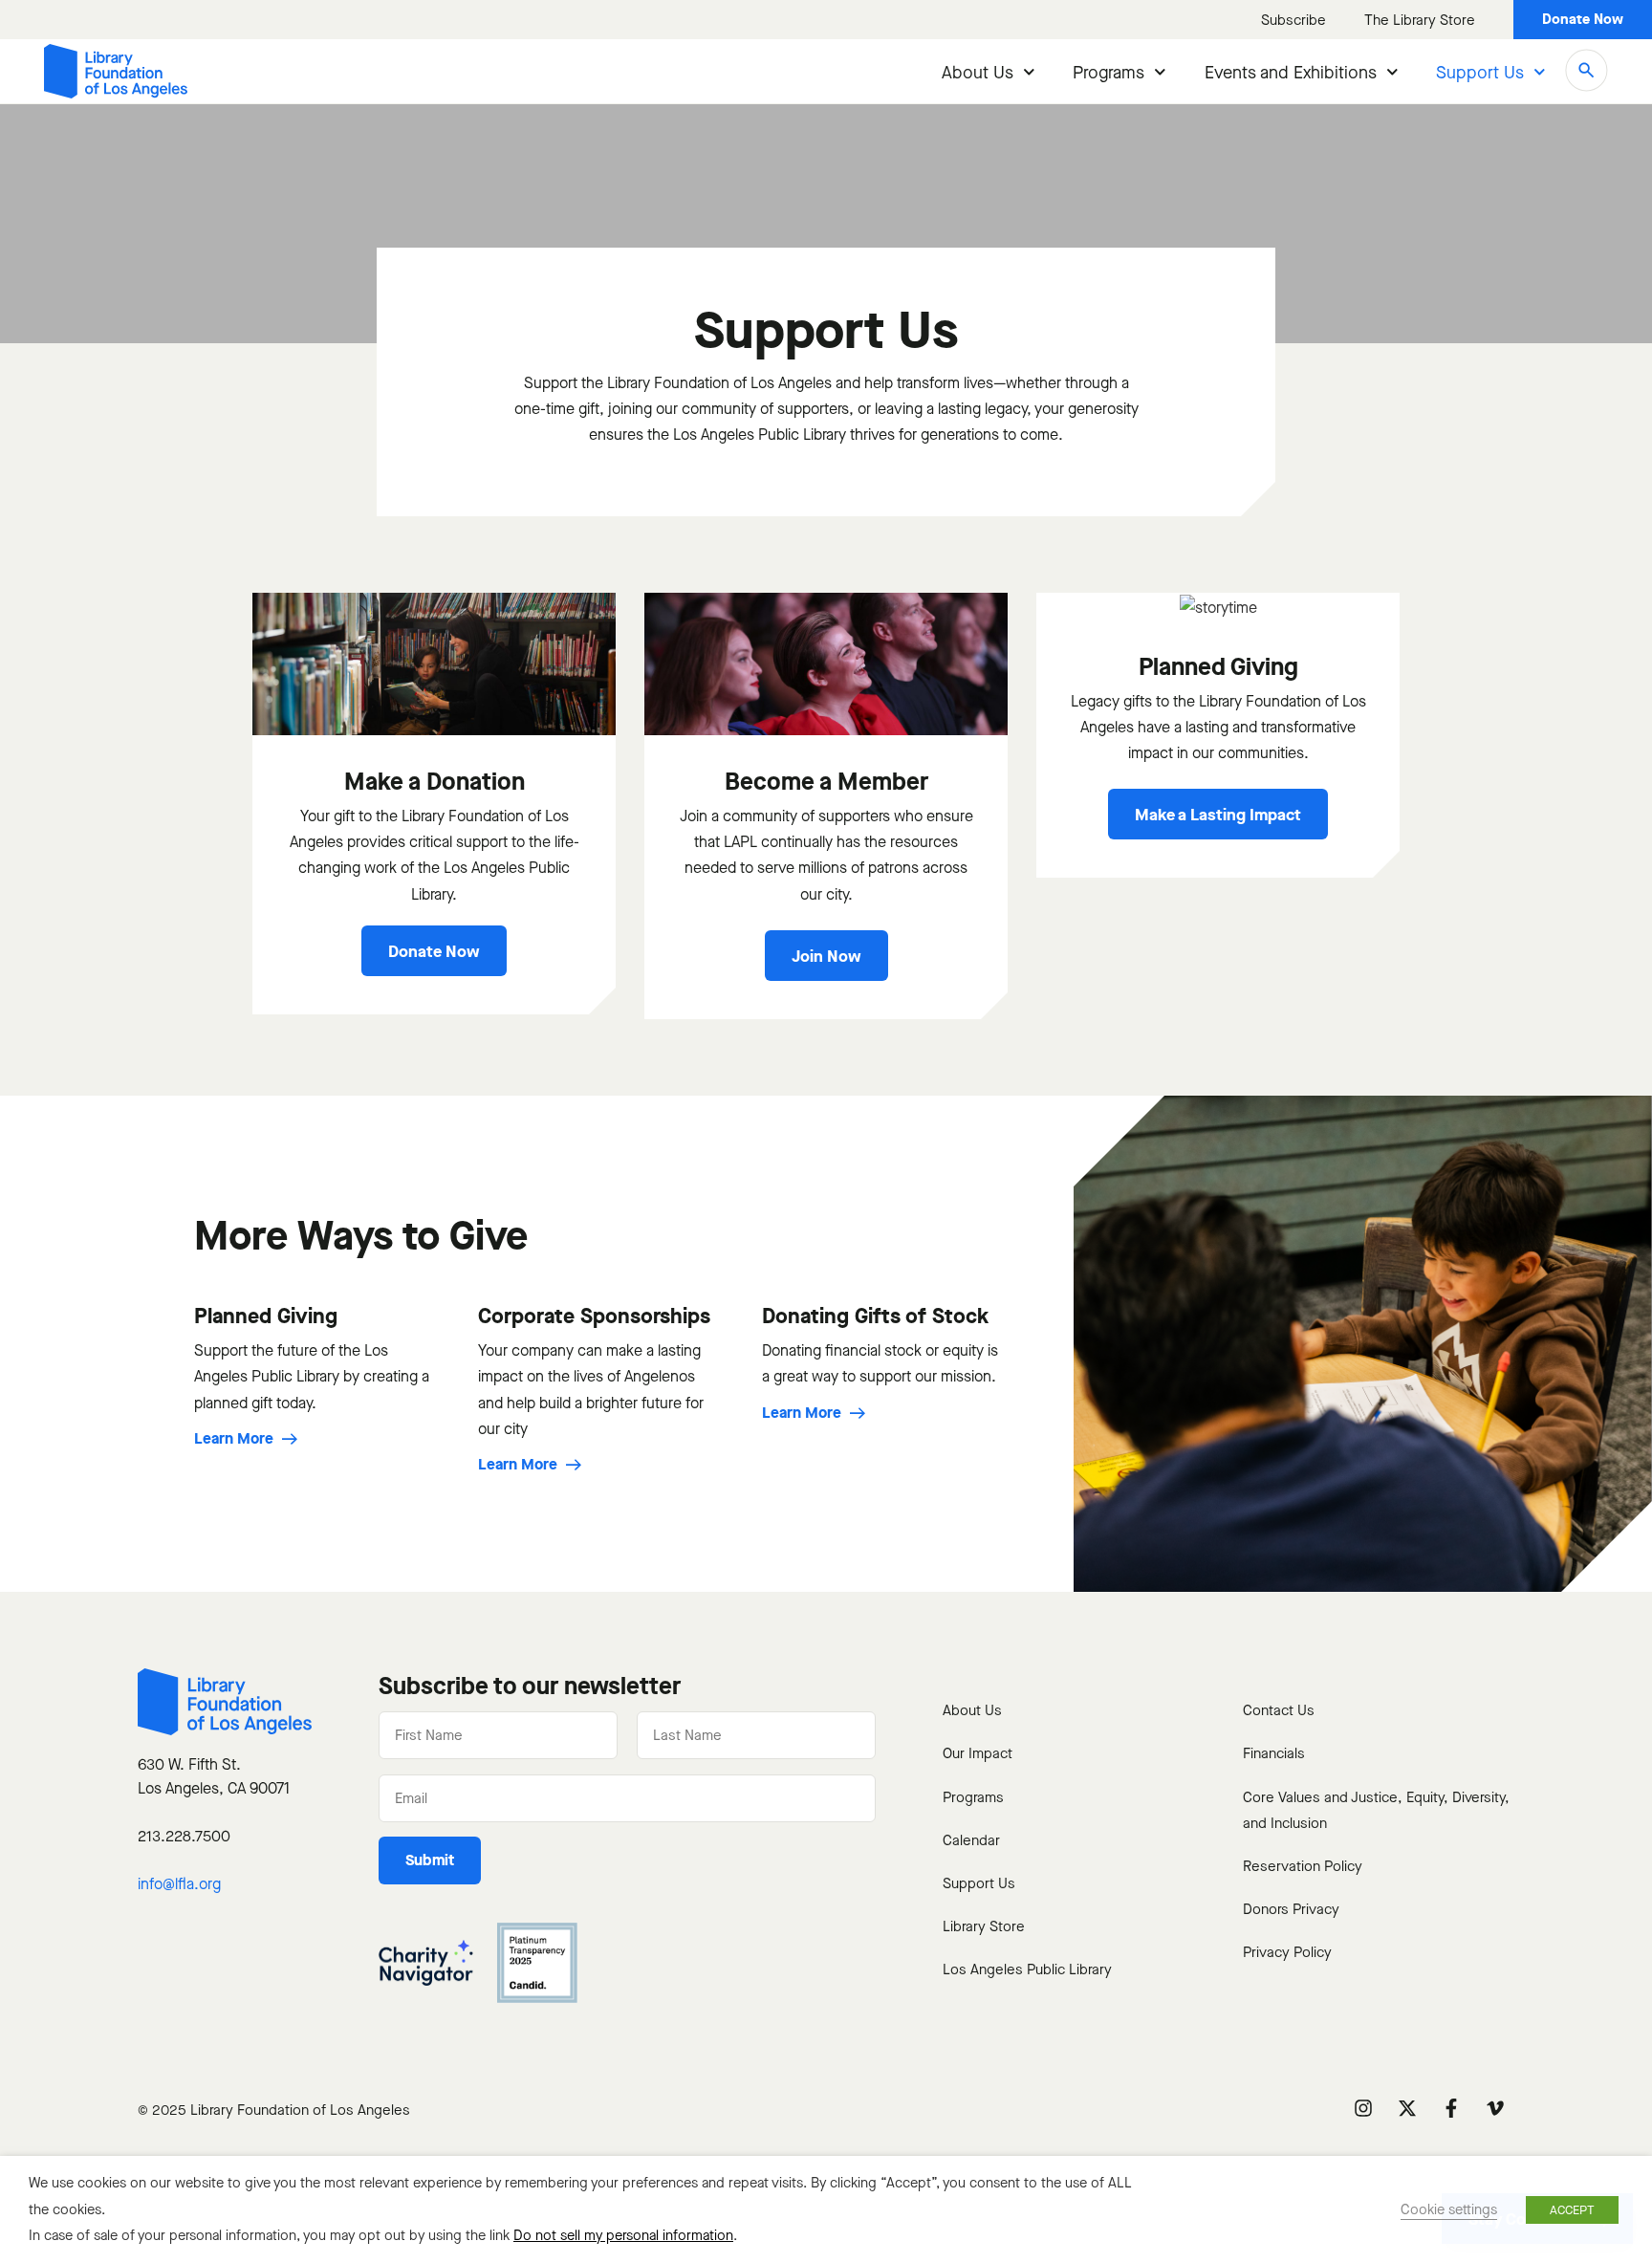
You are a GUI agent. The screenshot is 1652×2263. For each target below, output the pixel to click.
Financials (1274, 1753)
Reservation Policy (1303, 1866)
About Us (978, 73)
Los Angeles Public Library (1027, 1969)
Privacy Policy (1287, 1952)
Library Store (984, 1926)
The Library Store (1420, 20)
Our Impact (978, 1753)
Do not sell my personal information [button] (623, 2235)
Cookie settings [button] (1449, 2209)
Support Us (1480, 73)
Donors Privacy (1291, 1909)
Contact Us (1279, 1710)
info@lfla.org (179, 1884)
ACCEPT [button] (1572, 2210)
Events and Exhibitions (1291, 73)
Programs (1109, 73)
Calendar (971, 1840)
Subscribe (1293, 20)
